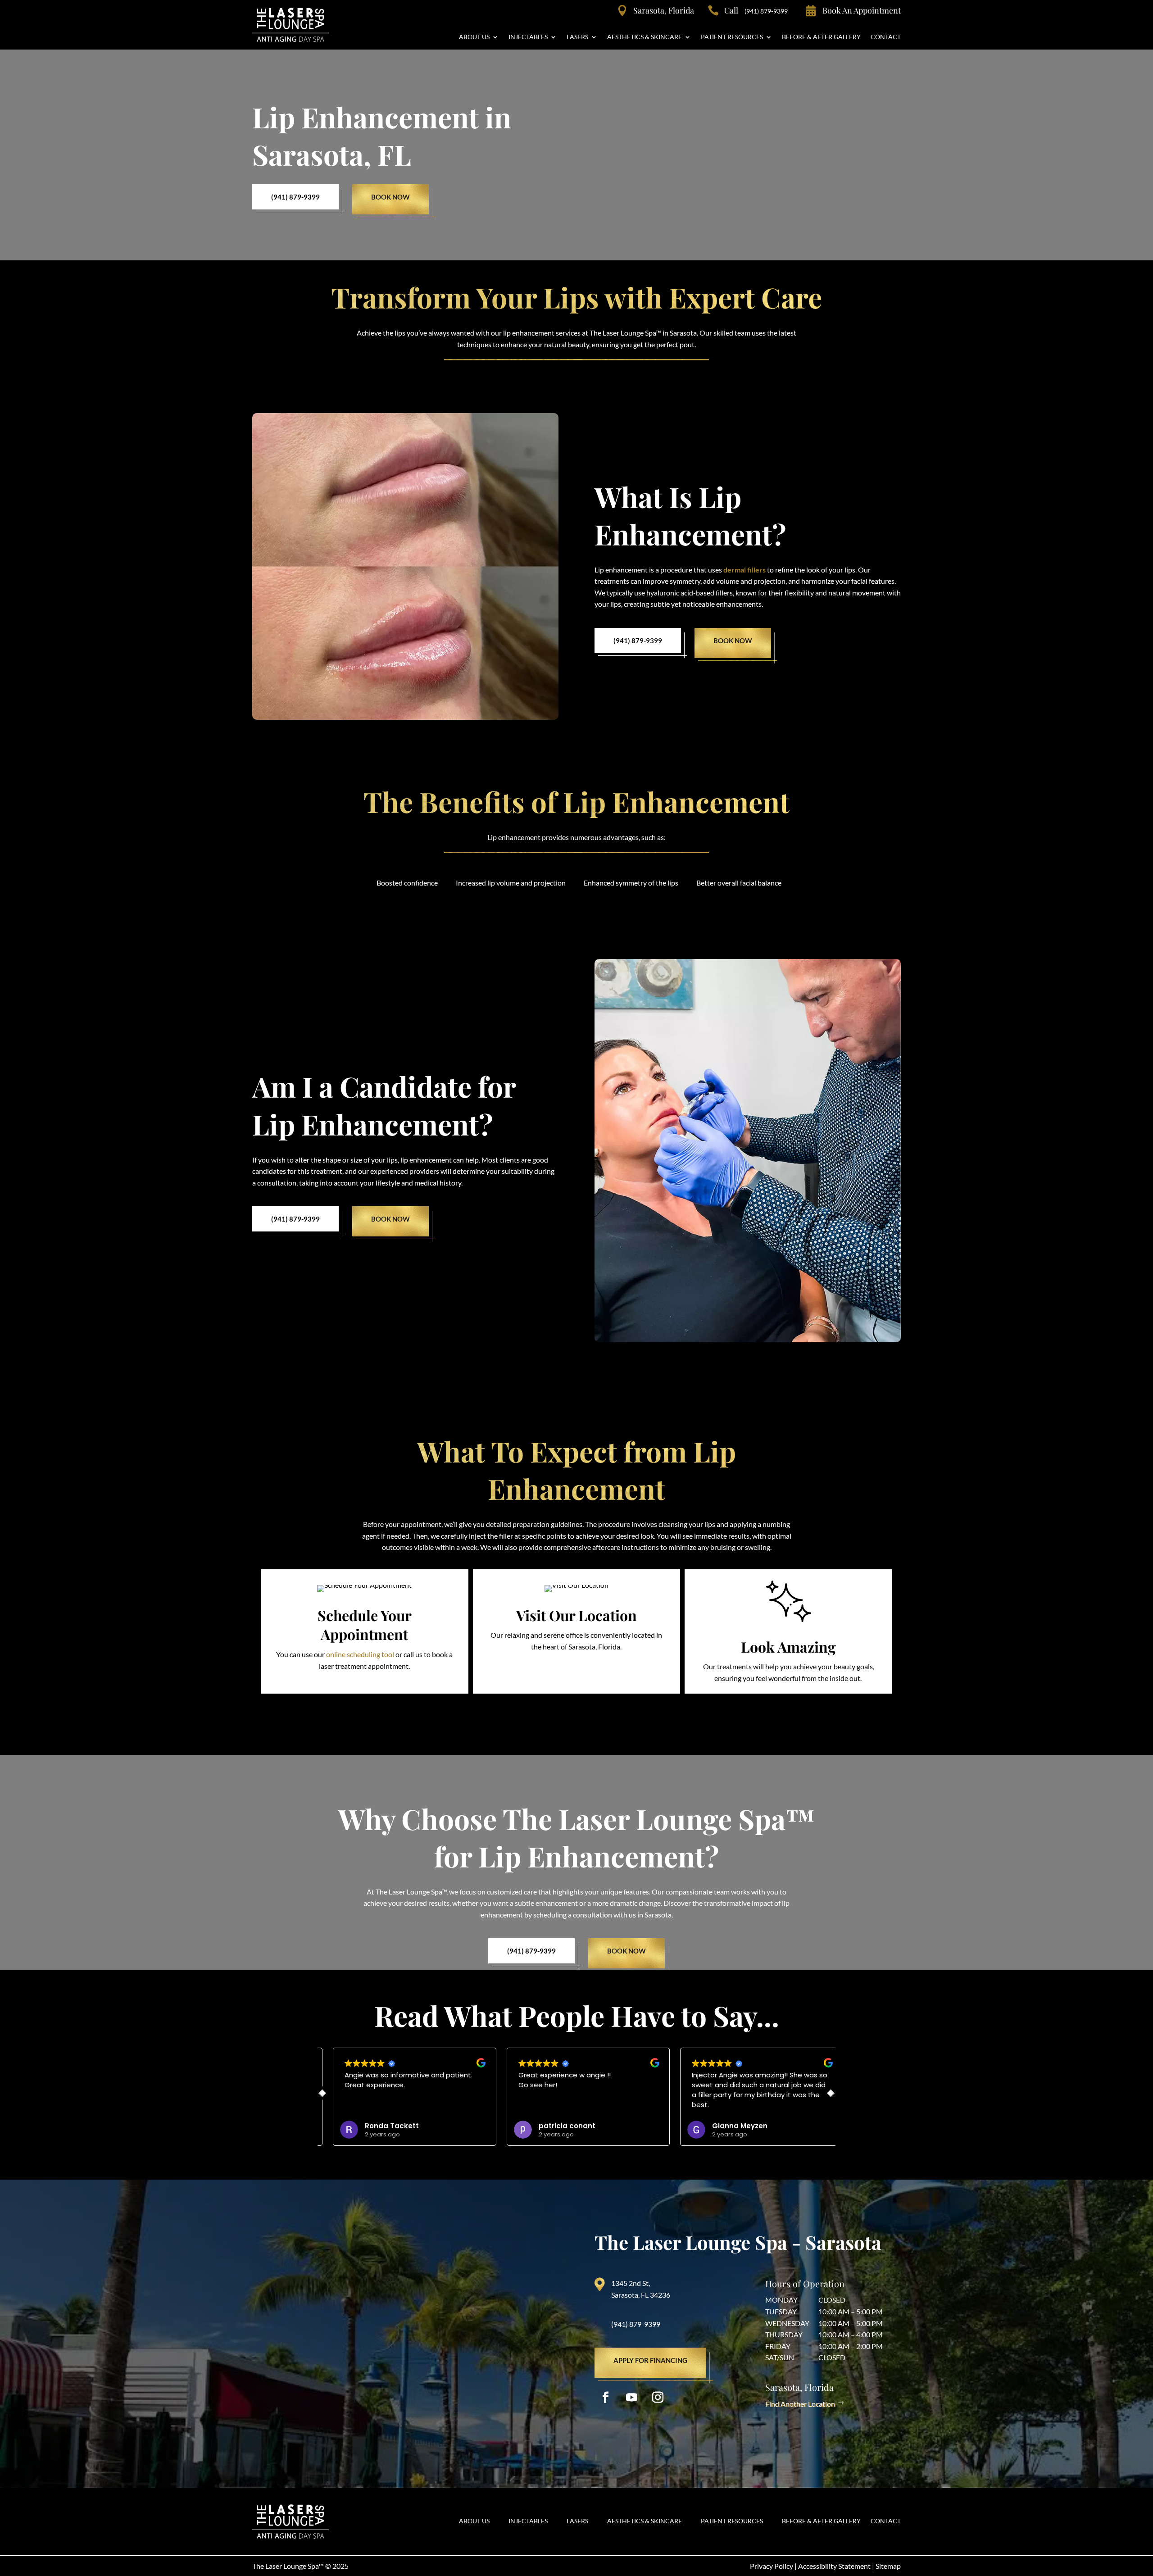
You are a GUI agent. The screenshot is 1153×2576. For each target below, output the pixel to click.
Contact (886, 37)
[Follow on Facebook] (606, 2398)
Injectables (528, 37)
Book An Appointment (862, 10)
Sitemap (888, 2566)
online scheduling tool (360, 1654)
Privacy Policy (772, 2566)
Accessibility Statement (834, 2566)
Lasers (577, 37)
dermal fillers (744, 570)
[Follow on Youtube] (632, 2398)
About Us (474, 37)
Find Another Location (800, 2404)
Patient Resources (732, 37)
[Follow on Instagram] (658, 2398)
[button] (832, 2093)
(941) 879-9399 (295, 197)
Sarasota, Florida (664, 10)
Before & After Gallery (821, 37)
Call (756, 10)
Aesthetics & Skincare (645, 37)
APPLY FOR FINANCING (650, 2360)
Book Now (390, 197)
